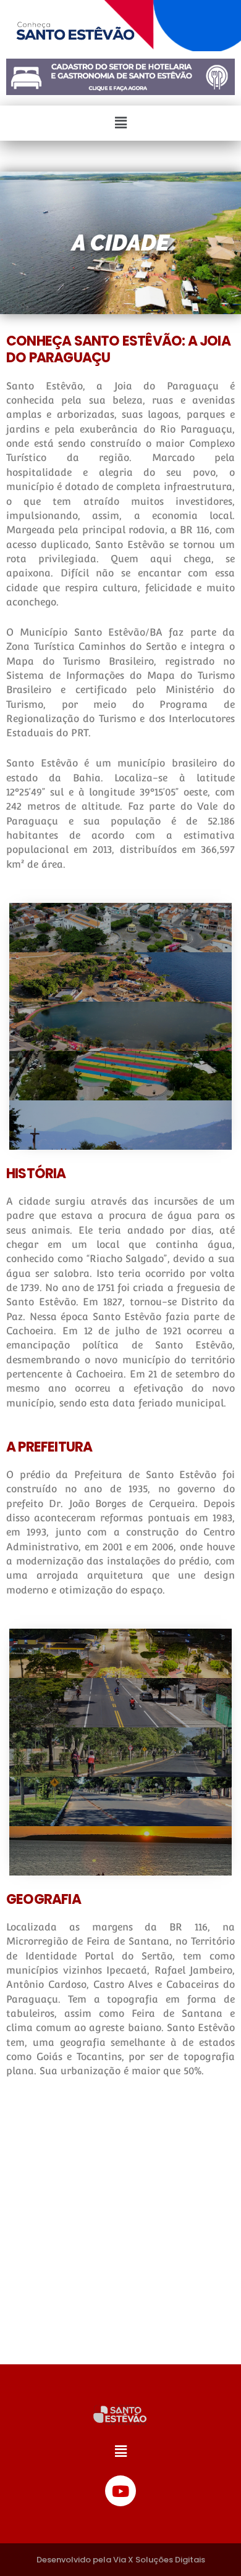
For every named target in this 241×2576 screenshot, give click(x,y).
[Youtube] (120, 2491)
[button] (120, 123)
